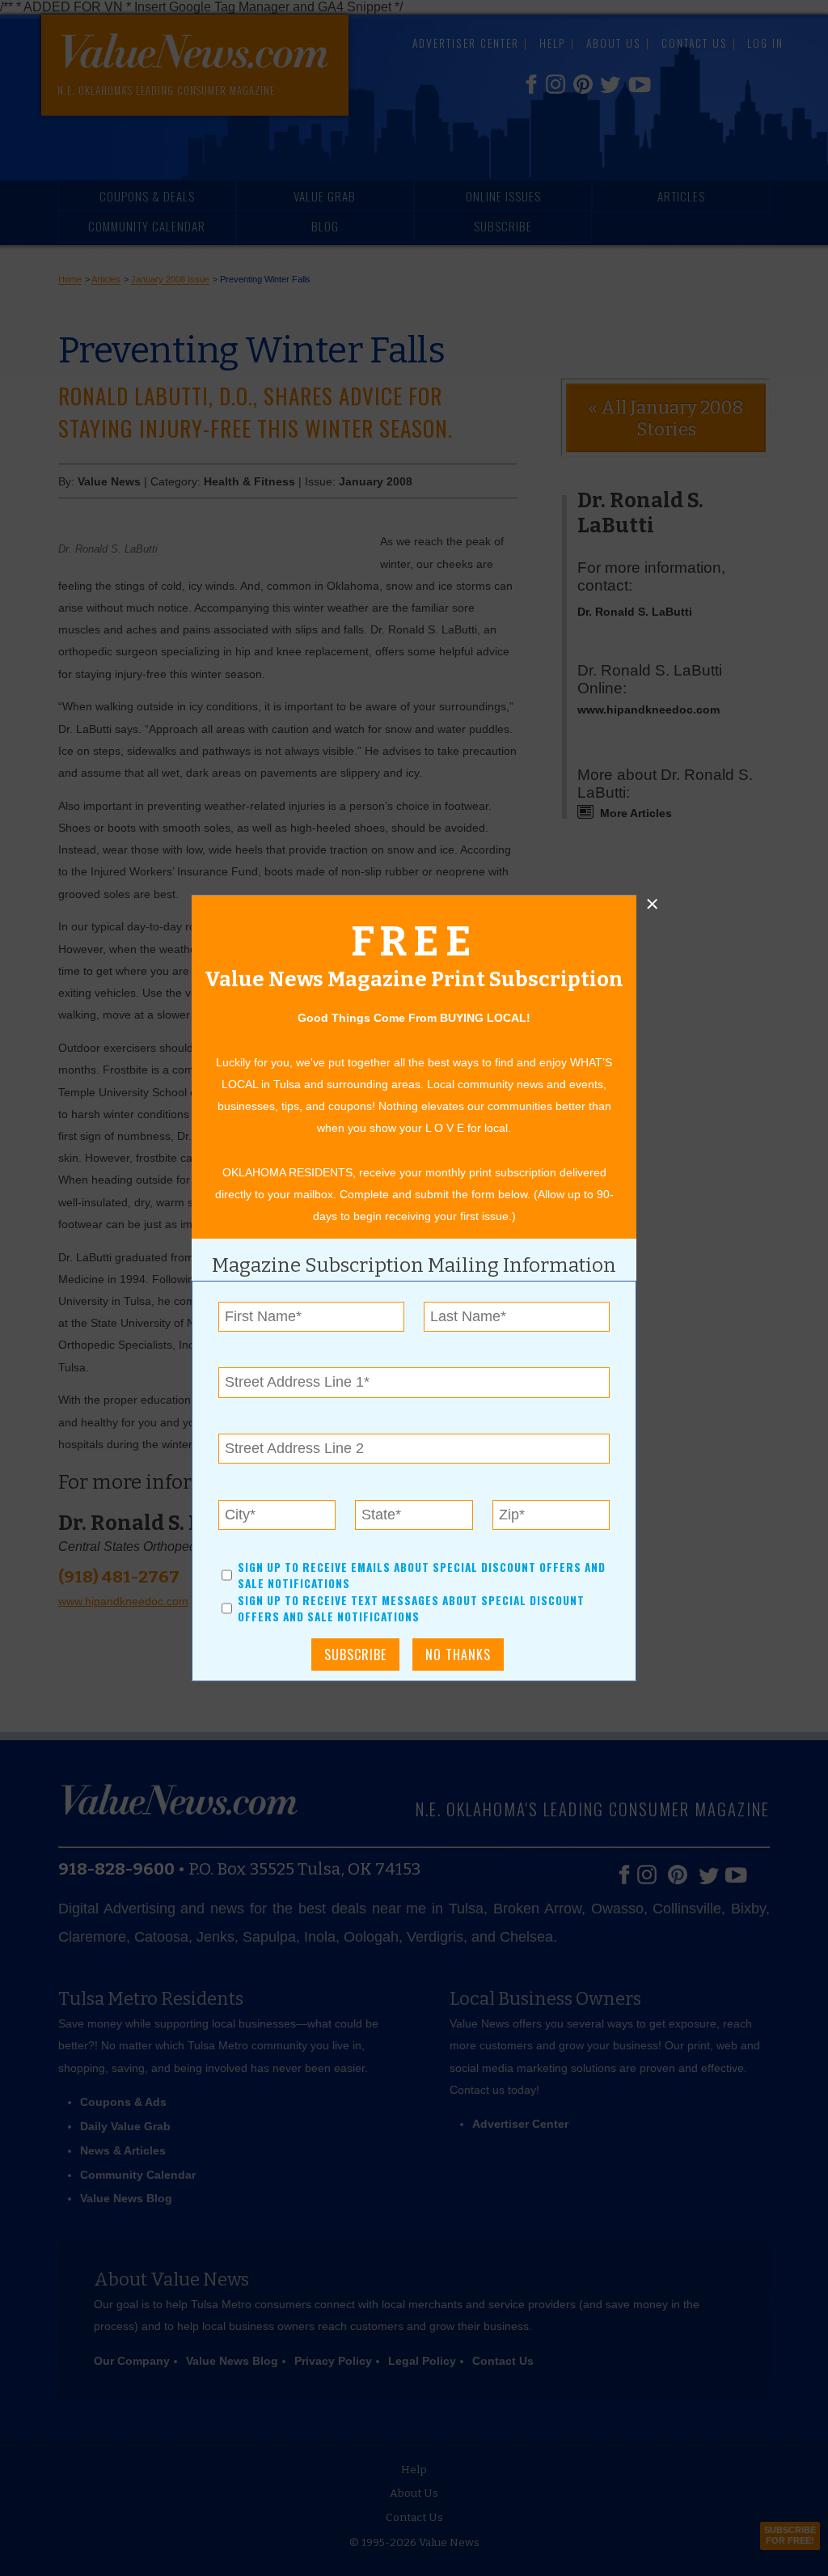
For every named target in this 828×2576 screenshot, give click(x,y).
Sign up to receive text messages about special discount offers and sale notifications (411, 1608)
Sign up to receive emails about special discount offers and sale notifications (422, 1575)
